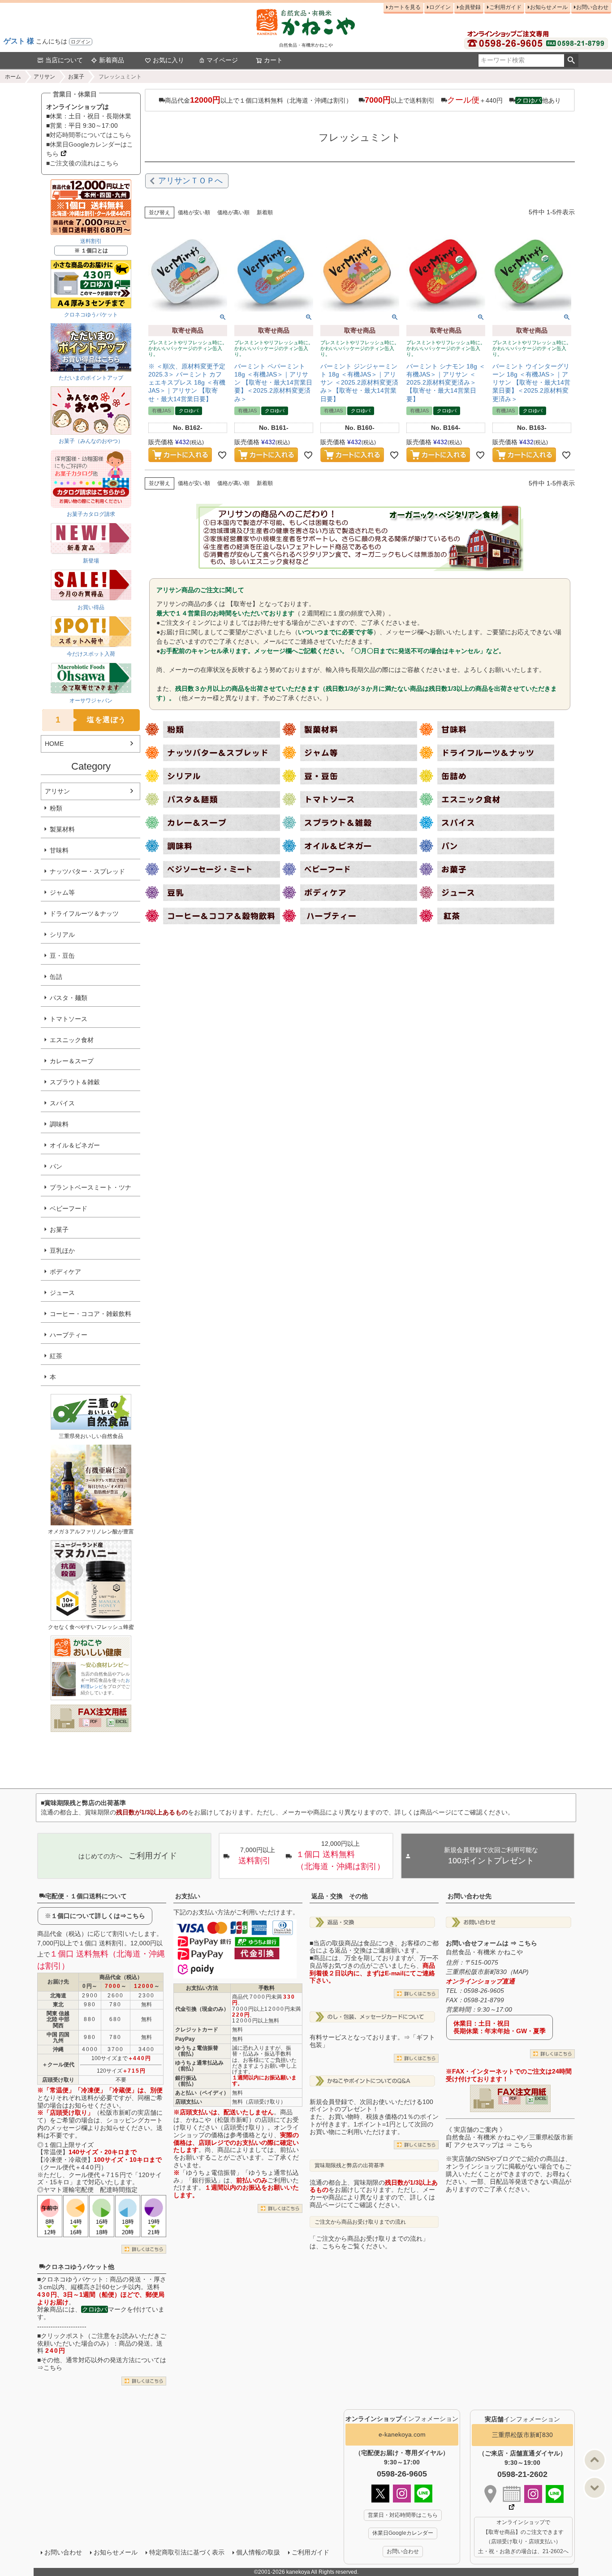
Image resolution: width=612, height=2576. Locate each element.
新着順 (265, 212)
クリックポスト (63, 2336)
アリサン (44, 77)
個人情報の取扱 (258, 2552)
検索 (571, 61)
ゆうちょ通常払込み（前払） (199, 2066)
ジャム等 (62, 892)
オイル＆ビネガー (75, 1145)
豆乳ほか (62, 1251)
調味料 (59, 1124)
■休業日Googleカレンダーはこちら (90, 149)
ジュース (62, 1293)
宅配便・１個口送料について (86, 1896)
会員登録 (470, 7)
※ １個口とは (91, 251)
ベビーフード (69, 1208)
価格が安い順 (194, 212)
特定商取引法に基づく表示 (187, 2552)
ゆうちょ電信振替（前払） (197, 2051)
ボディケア (65, 1272)
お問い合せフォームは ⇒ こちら (491, 1943)
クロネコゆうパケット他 (80, 2267)
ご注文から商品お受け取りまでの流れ (360, 2222)
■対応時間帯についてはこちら (89, 135)
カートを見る (405, 7)
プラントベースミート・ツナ (91, 1187)
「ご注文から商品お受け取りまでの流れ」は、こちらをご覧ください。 (369, 2242)
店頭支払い (189, 2102)
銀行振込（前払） (186, 2081)
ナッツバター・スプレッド (87, 871)
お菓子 (76, 77)
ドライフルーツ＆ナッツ (84, 914)
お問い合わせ (592, 7)
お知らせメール (549, 7)
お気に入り (168, 60)
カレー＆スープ (72, 1061)
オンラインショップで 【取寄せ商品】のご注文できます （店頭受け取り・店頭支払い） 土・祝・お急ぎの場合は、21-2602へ (523, 2537)
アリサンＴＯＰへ (190, 181)
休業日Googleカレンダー (403, 2533)
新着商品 (112, 60)
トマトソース (69, 1019)
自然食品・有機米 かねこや (484, 1952)
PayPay (185, 2039)
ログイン (81, 42)
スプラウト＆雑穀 (75, 1082)
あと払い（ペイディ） (202, 2093)
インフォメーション (402, 2419)
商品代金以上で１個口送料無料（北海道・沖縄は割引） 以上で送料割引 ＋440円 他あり (363, 100)
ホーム (13, 77)
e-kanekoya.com (402, 2434)
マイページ (222, 60)
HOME (54, 744)
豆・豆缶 (62, 956)
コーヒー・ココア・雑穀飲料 (91, 1314)
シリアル (62, 935)
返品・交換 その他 (340, 1896)
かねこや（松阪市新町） (220, 2120)
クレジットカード (197, 2030)
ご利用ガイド (505, 7)
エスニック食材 (72, 1040)
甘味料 (59, 850)
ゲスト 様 (19, 41)
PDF (94, 1722)
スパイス (62, 1103)
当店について (64, 60)
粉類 (56, 808)
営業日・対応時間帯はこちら (403, 2515)
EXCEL (121, 1722)
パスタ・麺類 (69, 998)
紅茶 (56, 1356)
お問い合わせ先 (470, 1896)
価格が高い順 (233, 212)
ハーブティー (69, 1335)
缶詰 (56, 977)
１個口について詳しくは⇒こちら (98, 1916)
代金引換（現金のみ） (202, 2009)
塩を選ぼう (91, 720)
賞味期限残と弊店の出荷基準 (349, 2165)
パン (56, 1166)
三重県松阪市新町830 (522, 2435)
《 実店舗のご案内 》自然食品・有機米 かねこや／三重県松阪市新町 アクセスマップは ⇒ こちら (509, 2137)
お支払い (188, 1896)
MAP (520, 1972)
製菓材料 (62, 829)
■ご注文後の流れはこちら (82, 163)
